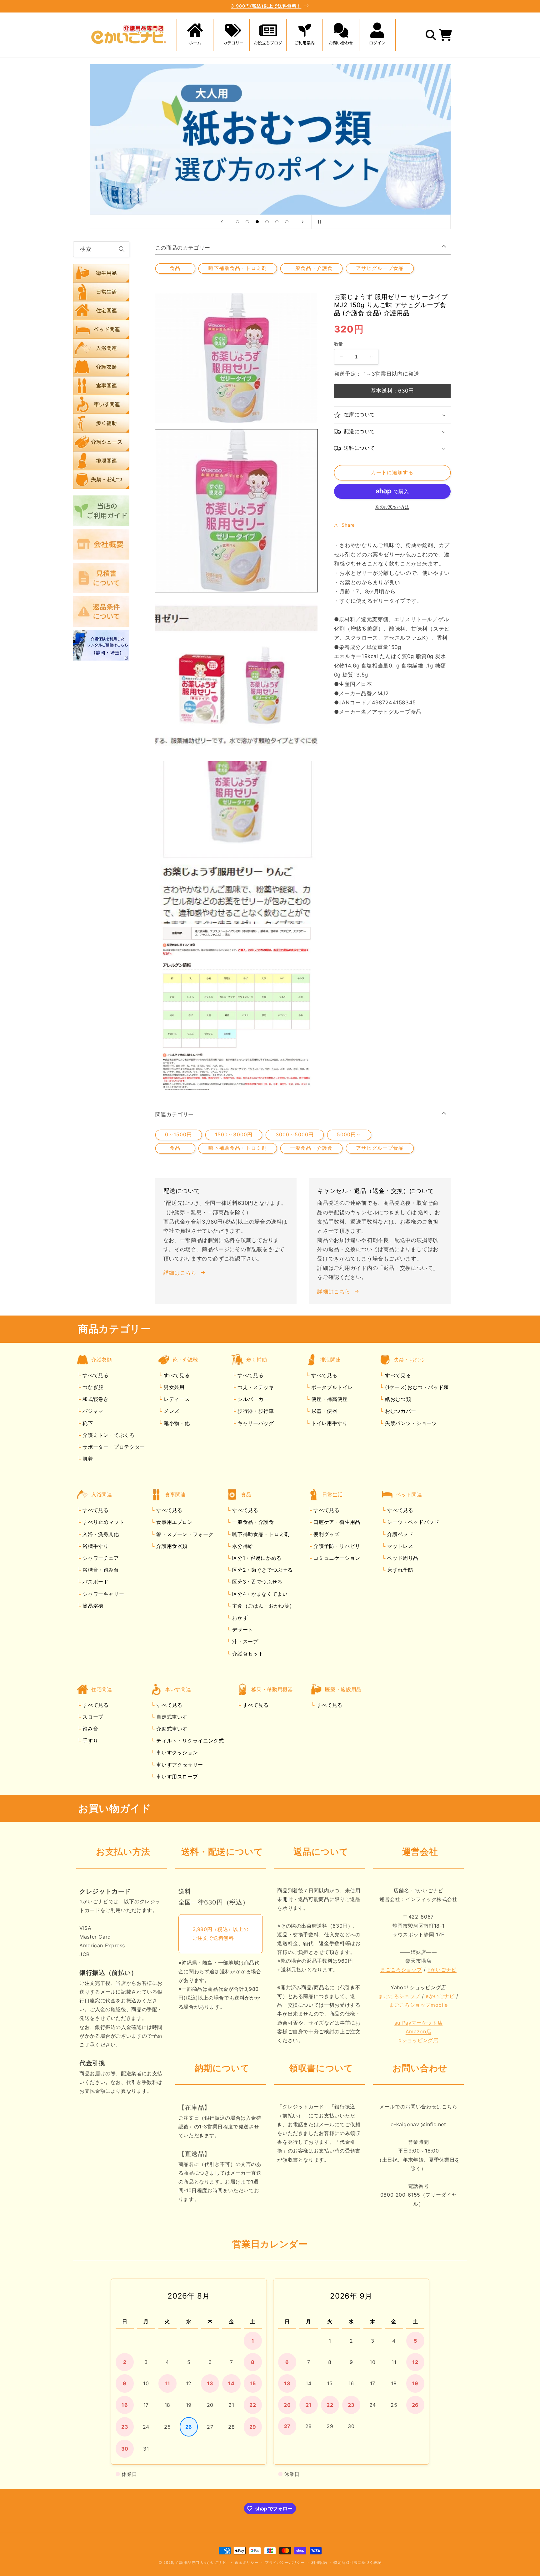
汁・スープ (245, 1642)
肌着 (87, 1459)
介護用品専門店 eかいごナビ (201, 2563)
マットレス (400, 1546)
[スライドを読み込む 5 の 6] (277, 222)
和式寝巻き (95, 1399)
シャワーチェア (100, 1558)
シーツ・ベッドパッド (412, 1522)
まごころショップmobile (418, 2005)
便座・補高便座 (328, 1399)
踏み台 (90, 1729)
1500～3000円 (234, 1135)
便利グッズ (326, 1534)
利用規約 (319, 2563)
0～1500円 (178, 1135)
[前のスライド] (222, 222)
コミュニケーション (336, 1558)
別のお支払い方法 (392, 507)
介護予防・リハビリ (336, 1546)
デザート (242, 1630)
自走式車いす (171, 1717)
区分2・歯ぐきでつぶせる (262, 1570)
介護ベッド (400, 1534)
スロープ (92, 1717)
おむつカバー (400, 1411)
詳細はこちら (180, 1273)
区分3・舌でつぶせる (257, 1582)
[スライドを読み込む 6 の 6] (287, 222)
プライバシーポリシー (285, 2563)
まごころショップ (401, 1970)
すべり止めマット (103, 1522)
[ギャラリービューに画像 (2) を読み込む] (237, 677)
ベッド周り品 (402, 1558)
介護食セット (247, 1654)
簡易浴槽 (92, 1606)
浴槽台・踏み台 (100, 1570)
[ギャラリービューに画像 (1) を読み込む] (237, 511)
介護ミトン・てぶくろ (108, 1435)
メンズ (171, 1411)
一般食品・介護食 (311, 268)
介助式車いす (171, 1729)
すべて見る (95, 1375)
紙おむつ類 (397, 1399)
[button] (232, 35)
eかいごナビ (442, 1970)
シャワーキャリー (103, 1594)
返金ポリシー (247, 2563)
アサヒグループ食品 (380, 268)
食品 (175, 268)
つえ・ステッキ (255, 1387)
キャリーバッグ (255, 1423)
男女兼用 (173, 1387)
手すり (90, 1741)
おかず (239, 1618)
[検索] (122, 249)
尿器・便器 (323, 1411)
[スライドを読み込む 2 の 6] (247, 222)
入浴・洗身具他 (100, 1534)
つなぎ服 (92, 1387)
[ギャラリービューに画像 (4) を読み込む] (237, 1008)
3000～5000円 (295, 1135)
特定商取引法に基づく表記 (357, 2563)
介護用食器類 (171, 1546)
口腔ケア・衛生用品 (336, 1522)
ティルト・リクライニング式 (189, 1741)
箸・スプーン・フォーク (184, 1534)
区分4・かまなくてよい (259, 1594)
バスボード (95, 1582)
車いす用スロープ (176, 1777)
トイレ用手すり (328, 1423)
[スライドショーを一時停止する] (318, 222)
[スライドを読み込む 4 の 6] (267, 222)
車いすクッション (176, 1753)
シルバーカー (252, 1399)
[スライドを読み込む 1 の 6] (237, 222)
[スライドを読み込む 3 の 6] (257, 222)
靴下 (87, 1423)
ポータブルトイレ (331, 1387)
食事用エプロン (174, 1522)
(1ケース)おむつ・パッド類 (416, 1387)
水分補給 (242, 1546)
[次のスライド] (302, 222)
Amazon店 (418, 2031)
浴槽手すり (95, 1546)
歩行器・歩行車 (255, 1411)
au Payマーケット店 (419, 2023)
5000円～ (349, 1135)
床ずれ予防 (400, 1570)
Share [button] (348, 525)
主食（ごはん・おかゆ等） (263, 1606)
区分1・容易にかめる (256, 1558)
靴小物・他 (176, 1423)
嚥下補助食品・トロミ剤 (238, 268)
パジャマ (92, 1411)
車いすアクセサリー (179, 1765)
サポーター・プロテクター (113, 1447)
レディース (176, 1399)
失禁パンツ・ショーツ (410, 1423)
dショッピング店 (418, 2040)
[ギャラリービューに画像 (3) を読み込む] (237, 843)
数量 (339, 344)
